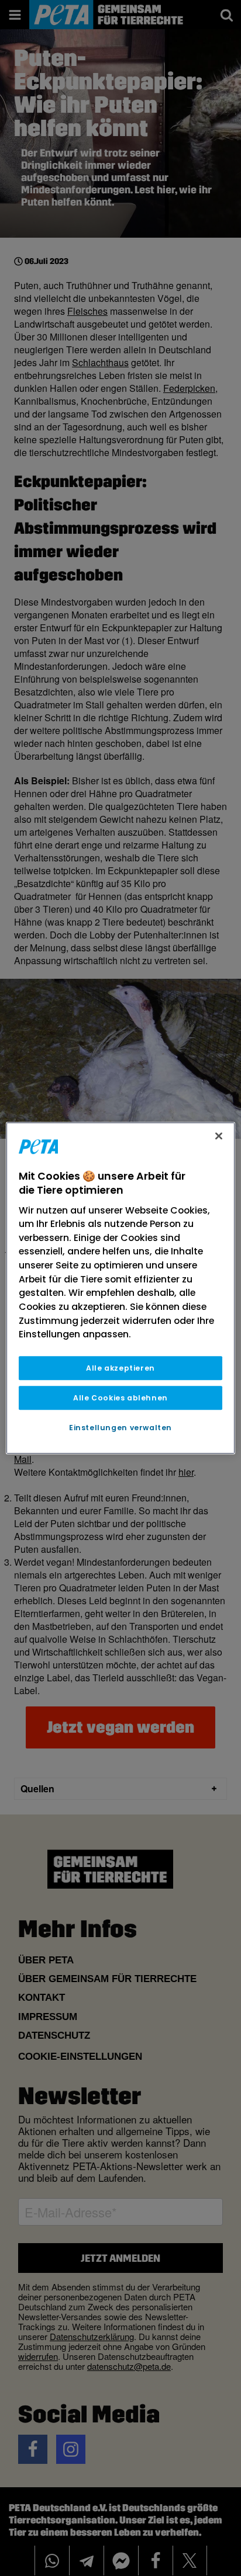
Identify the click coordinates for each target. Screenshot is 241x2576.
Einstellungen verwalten (120, 1428)
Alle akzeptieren (120, 1368)
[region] (120, 1288)
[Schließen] (219, 1136)
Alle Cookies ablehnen (120, 1398)
